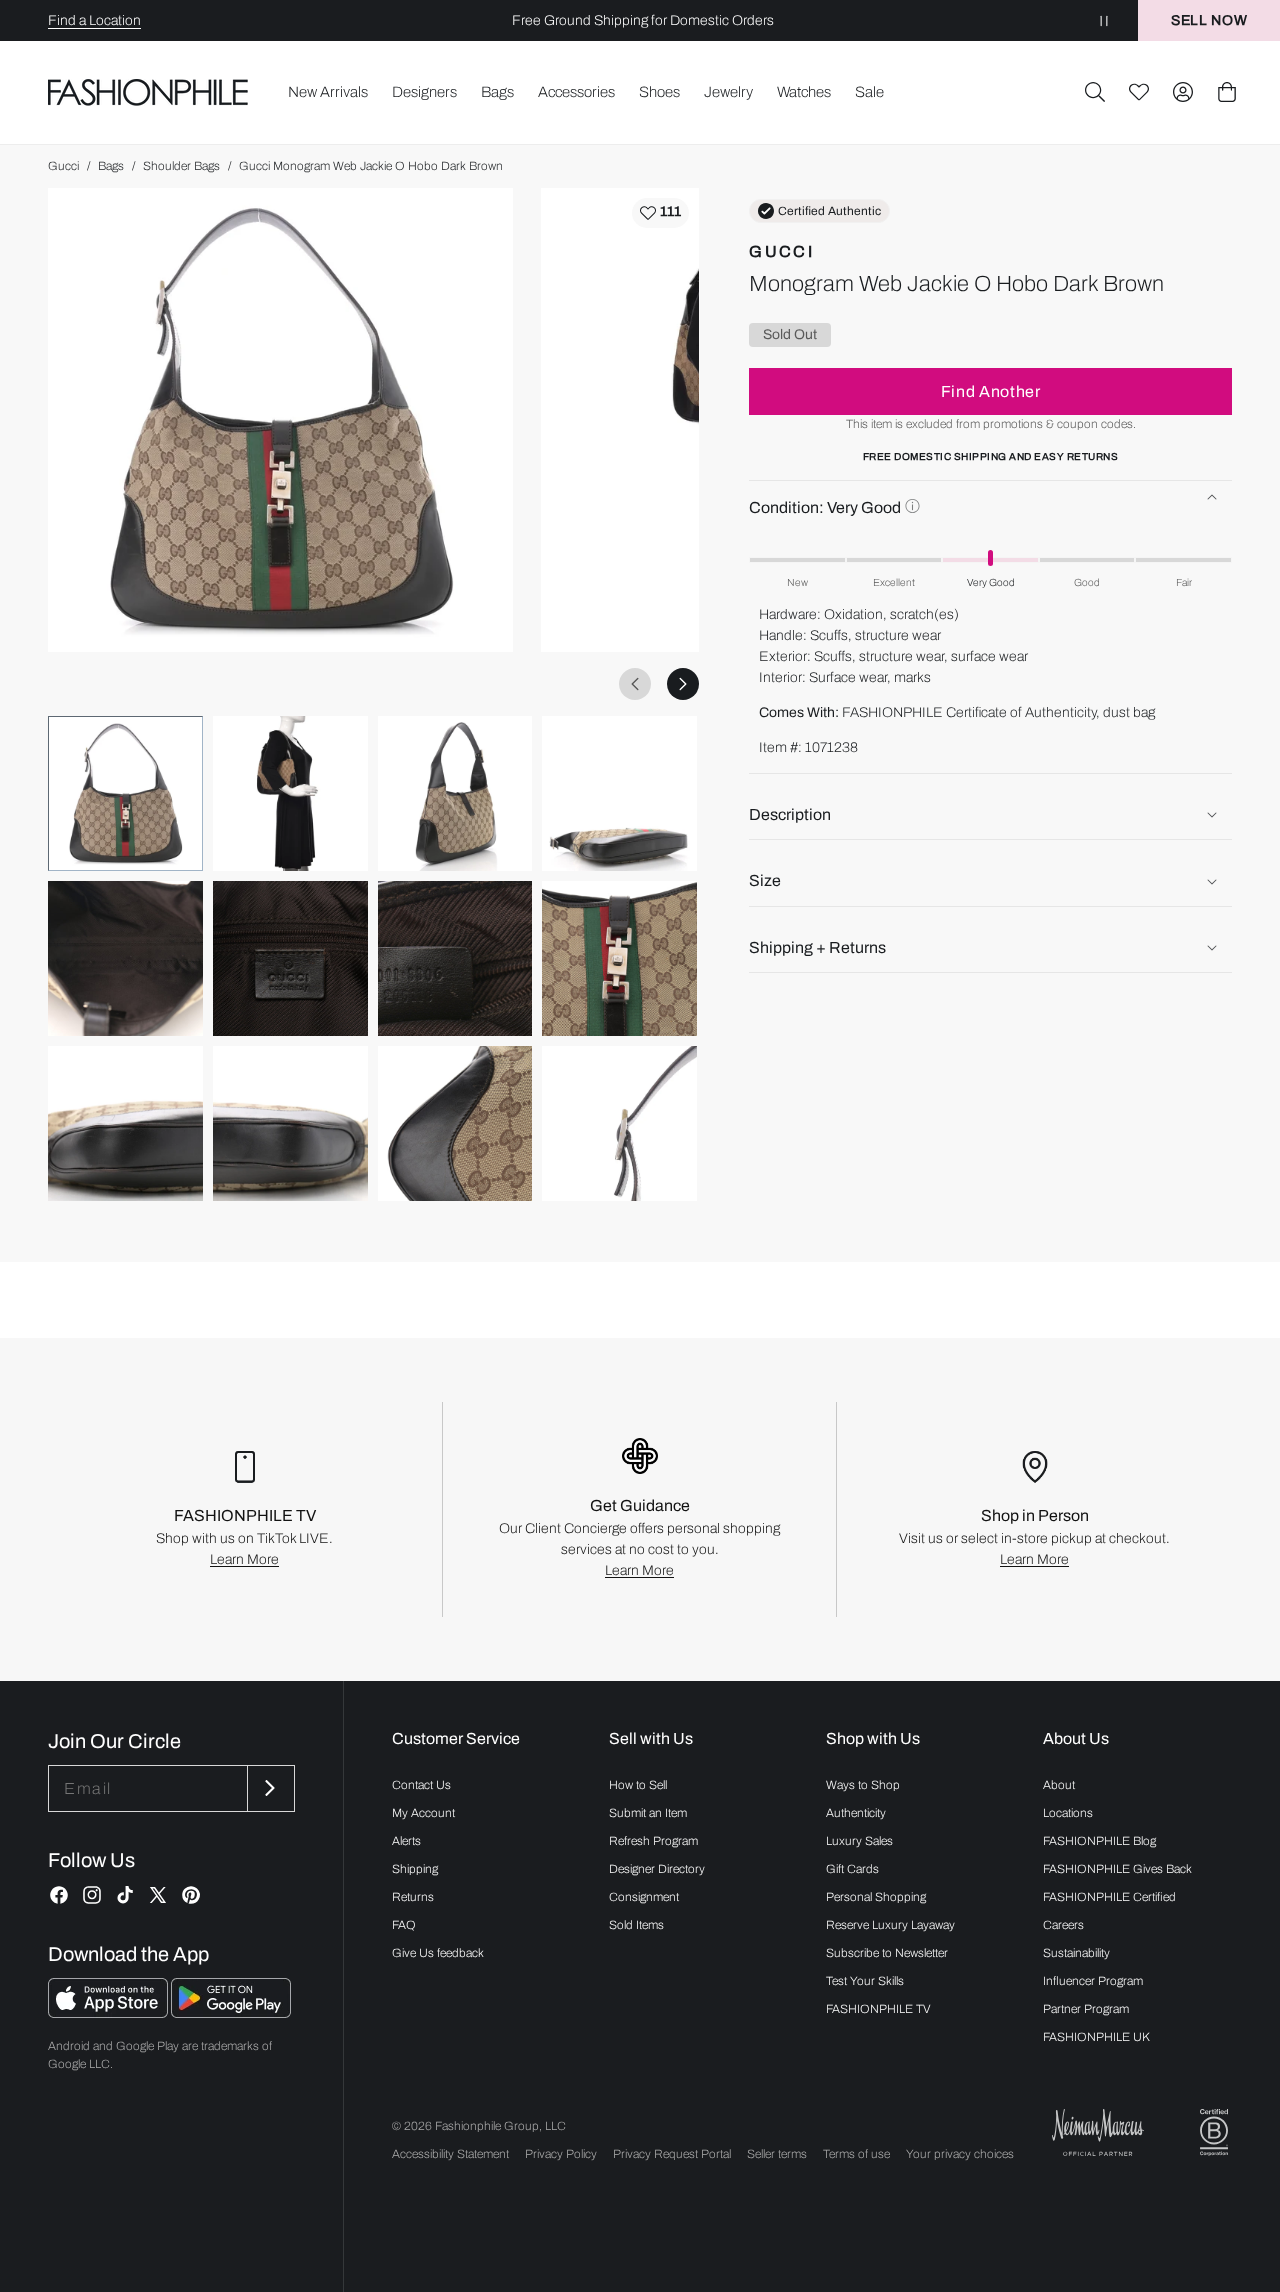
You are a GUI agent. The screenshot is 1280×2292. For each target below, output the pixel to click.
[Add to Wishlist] (660, 213)
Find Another (991, 391)
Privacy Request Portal (672, 2154)
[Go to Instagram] (92, 1895)
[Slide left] (635, 684)
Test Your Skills (865, 1981)
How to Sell (638, 1785)
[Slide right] (683, 684)
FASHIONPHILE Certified (1109, 1897)
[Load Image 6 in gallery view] (290, 958)
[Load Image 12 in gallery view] (619, 1123)
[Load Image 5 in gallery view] (125, 958)
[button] (1095, 92)
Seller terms (777, 2154)
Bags (111, 166)
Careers (1063, 1925)
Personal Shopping (876, 1897)
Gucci (63, 166)
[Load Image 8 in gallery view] (619, 958)
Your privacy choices (960, 2154)
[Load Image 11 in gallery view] (455, 1123)
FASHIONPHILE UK (1096, 2037)
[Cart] (1227, 92)
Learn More (244, 1559)
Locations (1068, 1813)
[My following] (1139, 92)
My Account (423, 1813)
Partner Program (1086, 2009)
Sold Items (636, 1925)
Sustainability (1076, 1953)
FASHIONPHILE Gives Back (1117, 1869)
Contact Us (421, 1785)
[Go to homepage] (148, 92)
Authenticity (856, 1813)
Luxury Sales (859, 1841)
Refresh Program (653, 1841)
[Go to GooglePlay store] (231, 2012)
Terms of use (856, 2154)
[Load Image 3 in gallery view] (455, 793)
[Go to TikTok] (125, 1895)
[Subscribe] (269, 1788)
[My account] (1183, 92)
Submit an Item (648, 1813)
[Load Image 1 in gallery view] (125, 793)
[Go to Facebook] (59, 1895)
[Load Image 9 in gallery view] (125, 1123)
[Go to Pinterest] (191, 1895)
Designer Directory (657, 1869)
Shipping (415, 1869)
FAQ (404, 1925)
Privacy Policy (561, 2154)
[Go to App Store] (109, 2012)
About (1059, 1785)
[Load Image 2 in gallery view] (290, 793)
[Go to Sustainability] (1214, 2132)
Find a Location (94, 20)
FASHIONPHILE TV (878, 2009)
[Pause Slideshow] (1104, 20)
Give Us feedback (438, 1953)
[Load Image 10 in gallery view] (290, 1123)
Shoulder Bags (181, 166)
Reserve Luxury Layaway (890, 1925)
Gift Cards (852, 1869)
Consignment (644, 1897)
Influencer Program (1093, 1981)
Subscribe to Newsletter (887, 1953)
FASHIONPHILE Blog (1099, 1841)
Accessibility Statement (450, 2154)
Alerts (406, 1841)
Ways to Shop (863, 1785)
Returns (413, 1897)
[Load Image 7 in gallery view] (455, 958)
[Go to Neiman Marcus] (1098, 2132)
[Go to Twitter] (158, 1895)
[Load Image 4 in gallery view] (619, 793)
